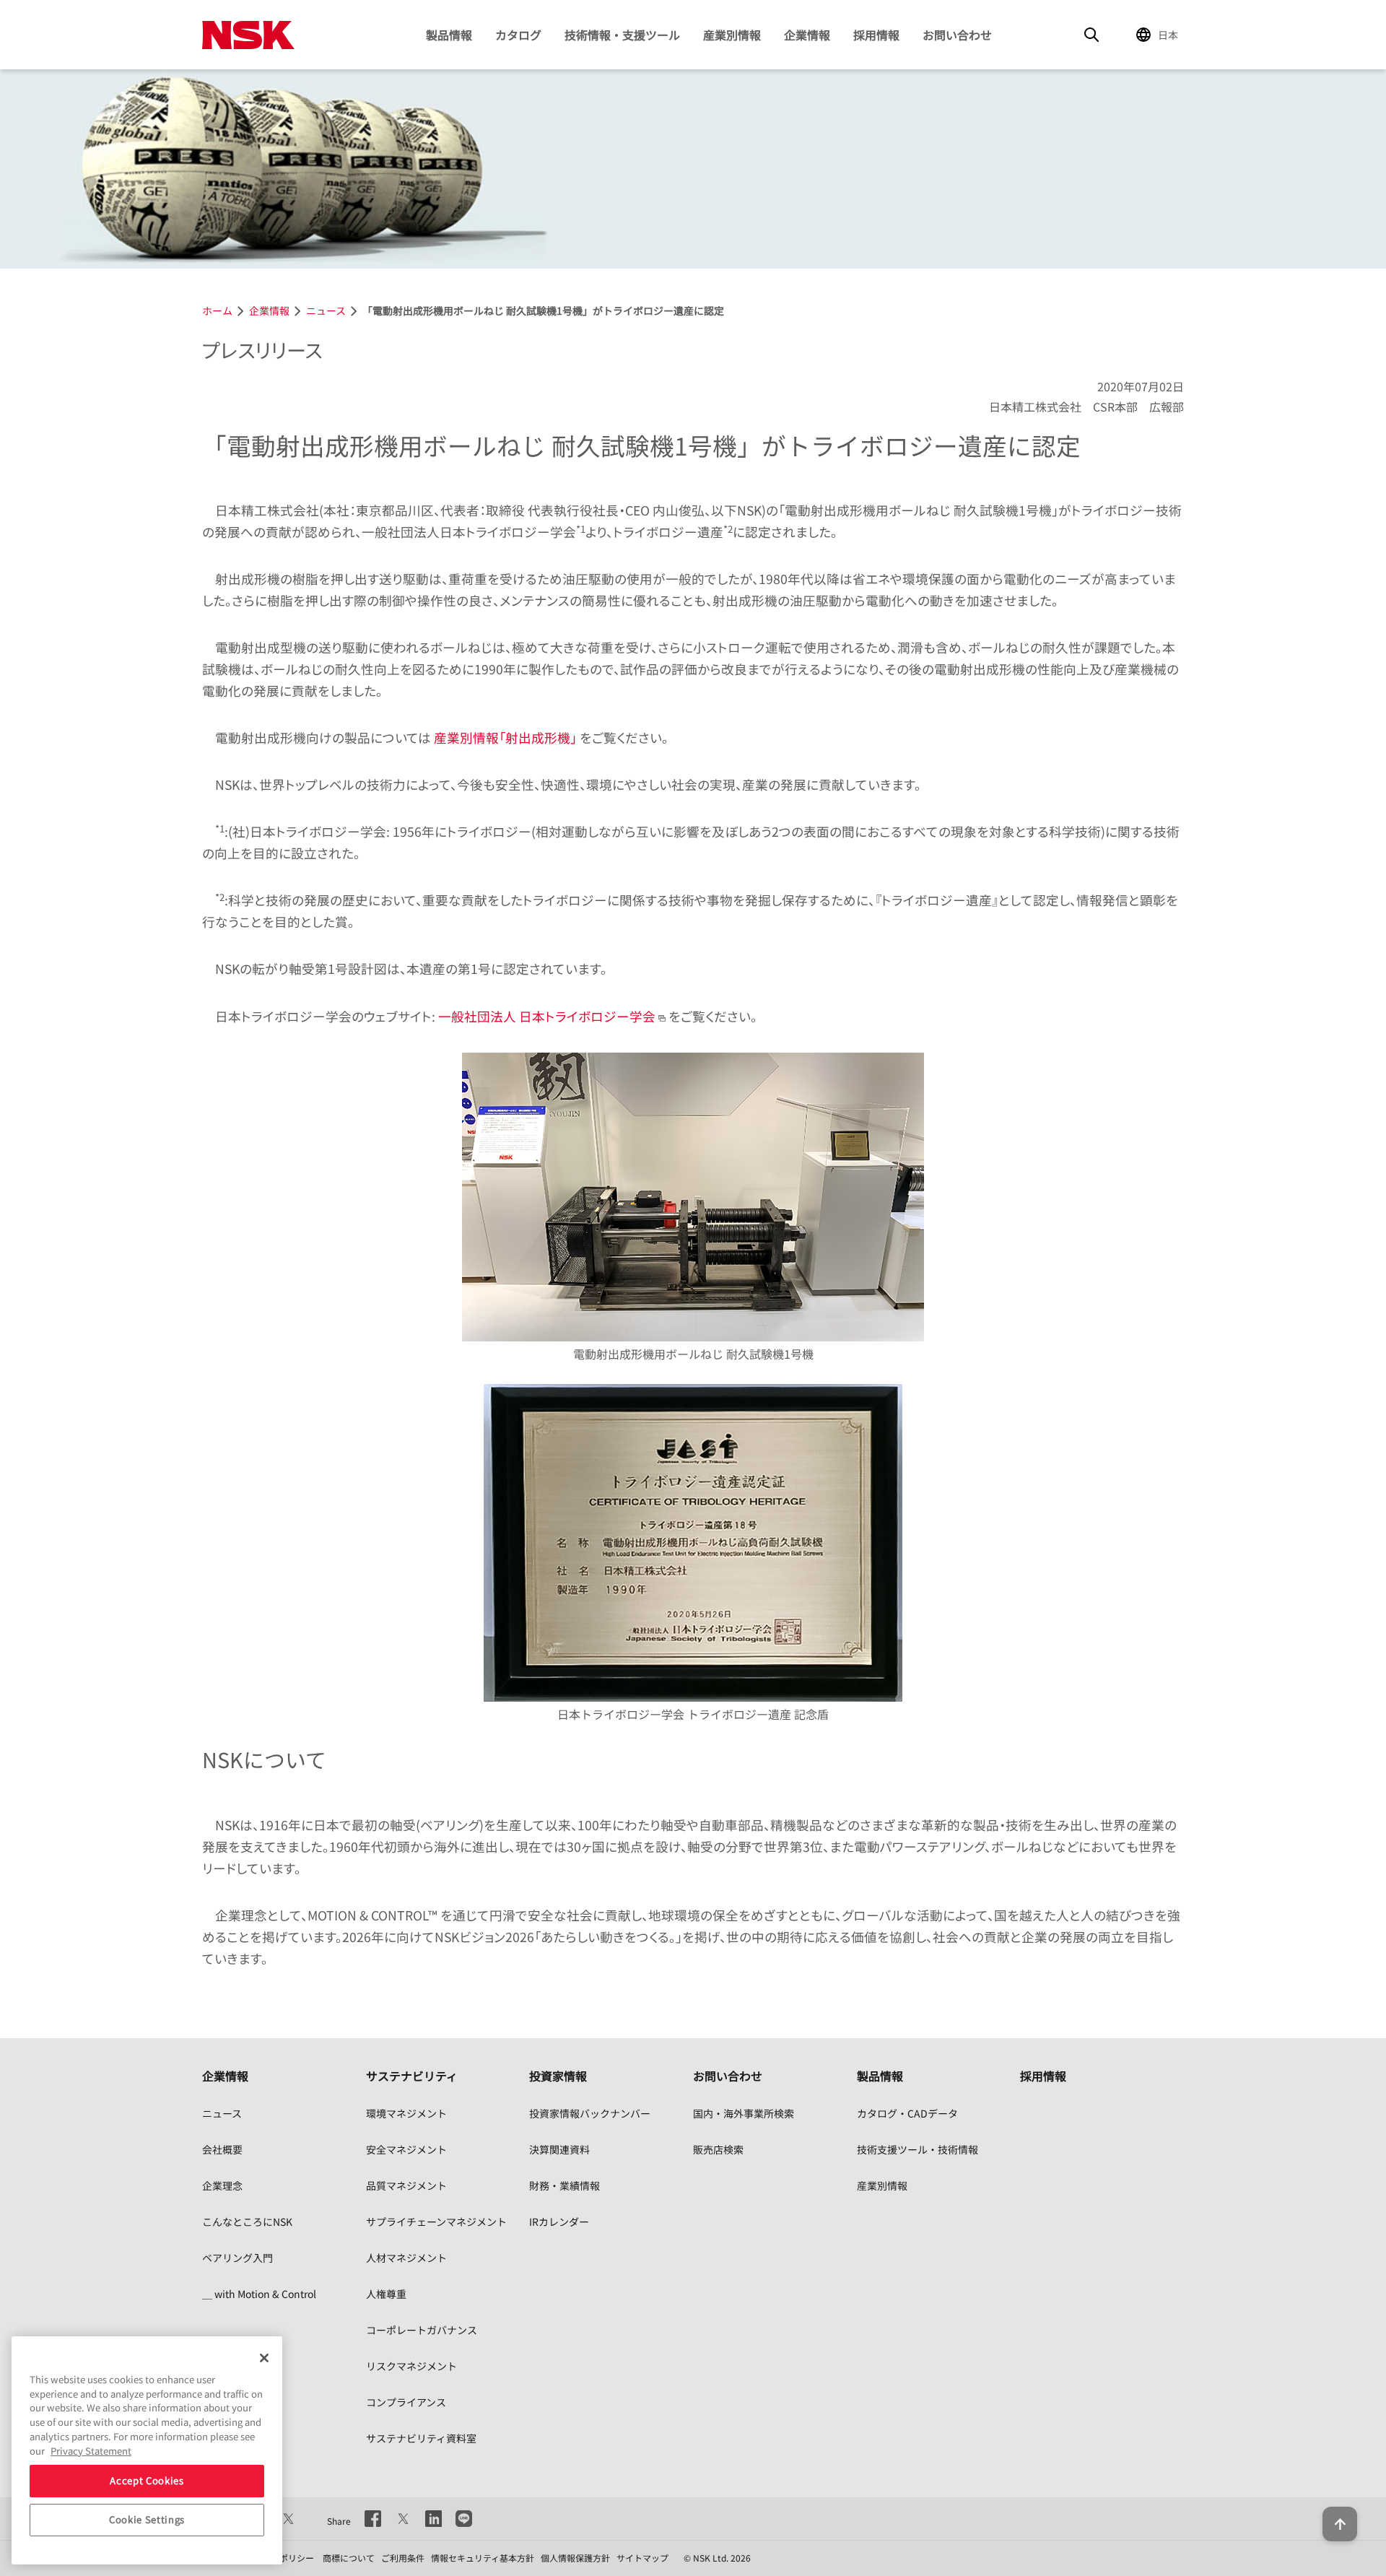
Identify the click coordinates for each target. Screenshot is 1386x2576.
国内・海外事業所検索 (744, 2113)
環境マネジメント (406, 2113)
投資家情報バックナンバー (590, 2113)
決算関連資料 (559, 2149)
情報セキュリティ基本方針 (483, 2558)
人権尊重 (386, 2294)
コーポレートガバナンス (422, 2330)
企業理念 (222, 2185)
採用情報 (876, 35)
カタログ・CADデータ (907, 2113)
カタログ (518, 35)
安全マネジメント (406, 2149)
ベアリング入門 (237, 2258)
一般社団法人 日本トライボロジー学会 (547, 1016)
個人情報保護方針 (575, 2558)
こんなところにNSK (247, 2222)
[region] (147, 2450)
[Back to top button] (1340, 2524)
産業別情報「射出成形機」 (505, 737)
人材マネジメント (406, 2258)
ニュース (222, 2113)
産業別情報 (732, 35)
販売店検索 (718, 2149)
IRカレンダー (559, 2222)
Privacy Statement (91, 2450)
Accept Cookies (147, 2480)
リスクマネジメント (411, 2366)
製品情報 (449, 35)
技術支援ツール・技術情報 (918, 2149)
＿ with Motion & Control (259, 2294)
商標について (349, 2558)
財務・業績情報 (565, 2185)
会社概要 (222, 2149)
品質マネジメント (406, 2185)
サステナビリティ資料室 (421, 2438)
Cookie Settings (147, 2519)
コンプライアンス (406, 2402)
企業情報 (807, 35)
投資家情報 (558, 2076)
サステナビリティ (412, 2076)
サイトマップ (642, 2558)
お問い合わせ (957, 35)
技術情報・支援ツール (622, 35)
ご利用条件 (403, 2558)
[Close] (264, 2358)
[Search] (1091, 35)
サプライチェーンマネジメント (436, 2222)
